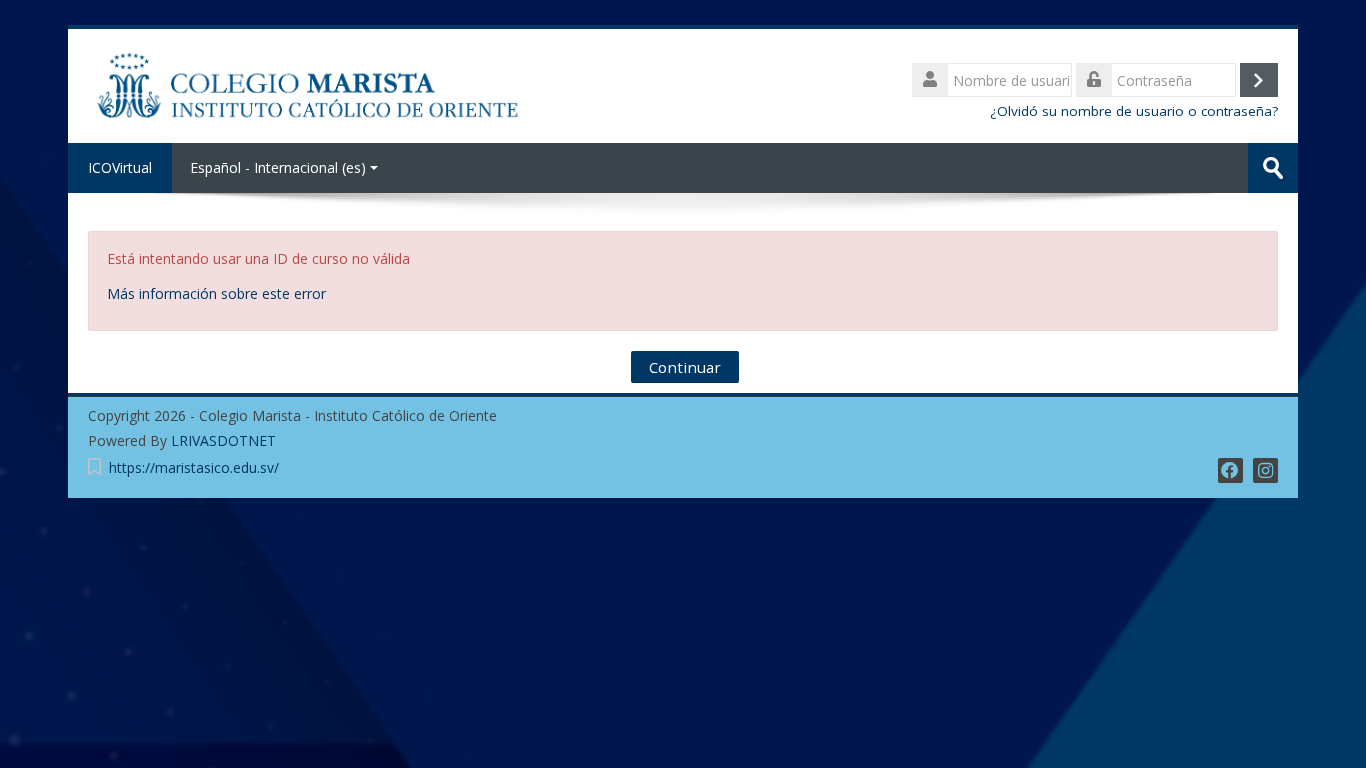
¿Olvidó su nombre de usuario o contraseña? (1134, 111)
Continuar (685, 367)
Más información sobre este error (216, 293)
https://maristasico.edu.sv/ (194, 467)
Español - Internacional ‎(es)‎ (278, 167)
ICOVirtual (120, 167)
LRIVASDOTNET (223, 440)
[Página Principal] (308, 84)
